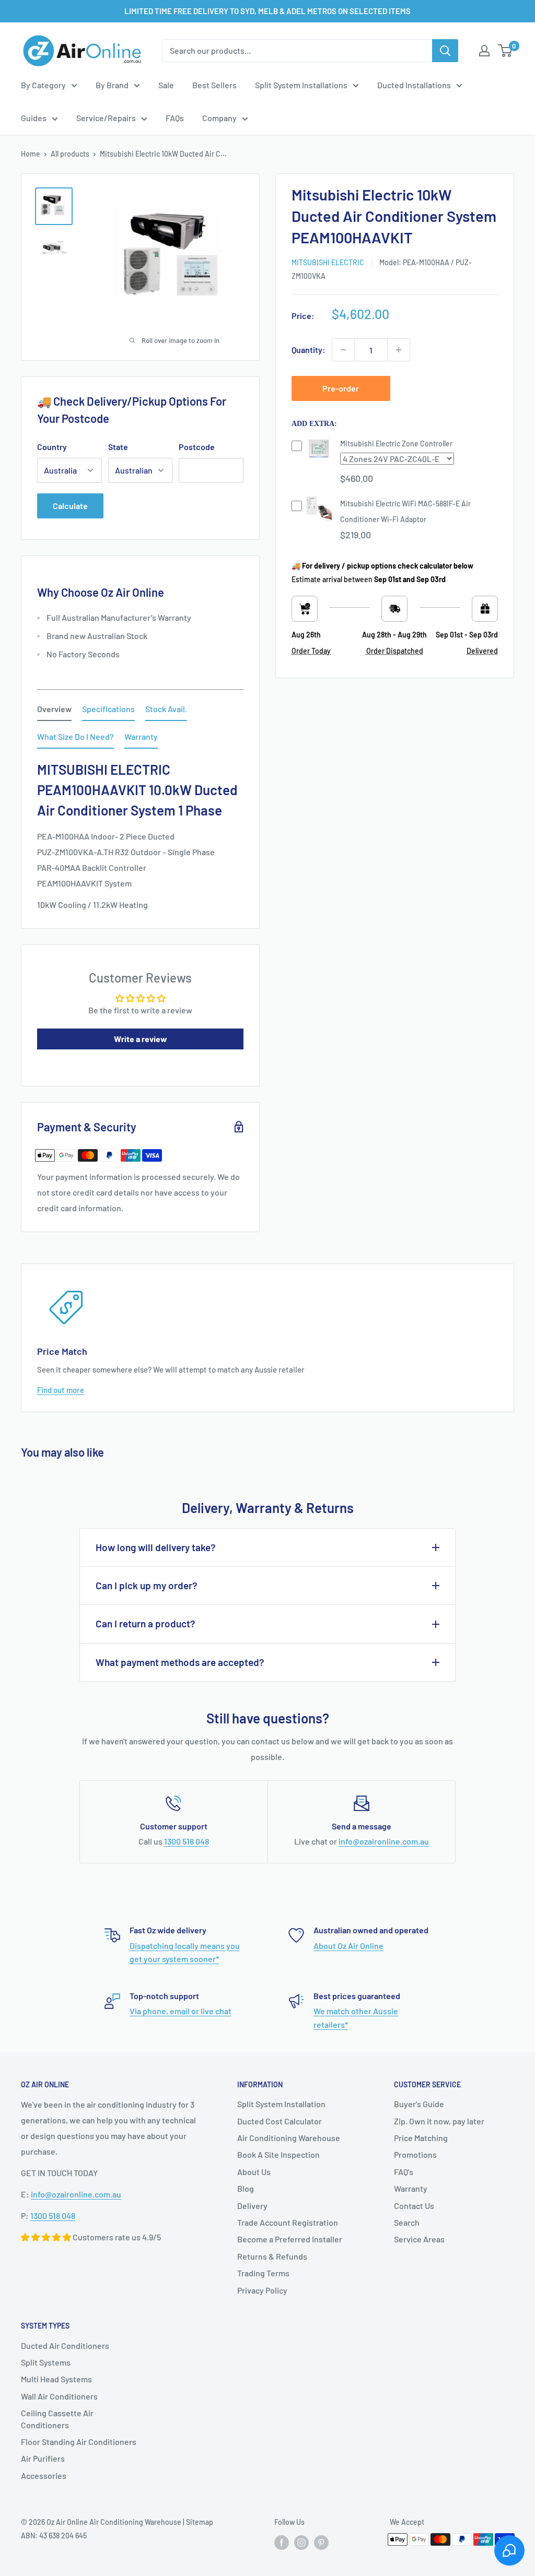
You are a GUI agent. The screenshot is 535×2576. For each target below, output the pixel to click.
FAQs (175, 118)
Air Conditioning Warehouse (289, 2138)
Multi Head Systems (56, 2379)
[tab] (54, 711)
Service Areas (419, 2239)
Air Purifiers (43, 2458)
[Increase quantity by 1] (399, 350)
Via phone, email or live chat (181, 2011)
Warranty (411, 2188)
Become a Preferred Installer (290, 2239)
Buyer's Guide (419, 2104)
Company (219, 118)
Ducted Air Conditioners (65, 2345)
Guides (34, 118)
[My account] (484, 51)
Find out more (61, 1390)
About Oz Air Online (348, 1946)
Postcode (197, 447)
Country (52, 447)
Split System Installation (281, 2104)
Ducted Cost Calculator (280, 2121)
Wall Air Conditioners (59, 2396)
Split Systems (46, 2362)
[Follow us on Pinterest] (321, 2543)
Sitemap (200, 2522)
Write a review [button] (141, 1039)
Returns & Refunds (272, 2256)
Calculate (70, 506)
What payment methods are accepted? (180, 1662)
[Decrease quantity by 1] (343, 350)
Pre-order (341, 388)
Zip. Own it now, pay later (439, 2121)
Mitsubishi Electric (328, 262)
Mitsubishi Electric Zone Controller (396, 444)
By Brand (112, 85)
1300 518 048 (187, 1841)
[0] (505, 51)
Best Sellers (214, 85)
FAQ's (404, 2172)
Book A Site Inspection (278, 2154)
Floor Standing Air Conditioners (79, 2442)
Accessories (44, 2475)
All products (70, 154)
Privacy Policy (262, 2290)
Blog (246, 2188)
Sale (166, 85)
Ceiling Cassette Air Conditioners (57, 2419)
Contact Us (414, 2206)
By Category (43, 85)
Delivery (252, 2206)
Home (31, 154)
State (118, 447)
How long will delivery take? (156, 1547)
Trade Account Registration (288, 2222)
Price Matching (421, 2138)
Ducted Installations (414, 85)
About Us (254, 2172)
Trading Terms (263, 2273)
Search (407, 2222)
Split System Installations (301, 85)
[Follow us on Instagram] (301, 2543)
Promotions (415, 2154)
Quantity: (309, 350)
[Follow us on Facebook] (282, 2543)
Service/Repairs (106, 118)
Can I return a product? (146, 1623)
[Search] (445, 51)
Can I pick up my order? (147, 1585)
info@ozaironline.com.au (384, 1841)
